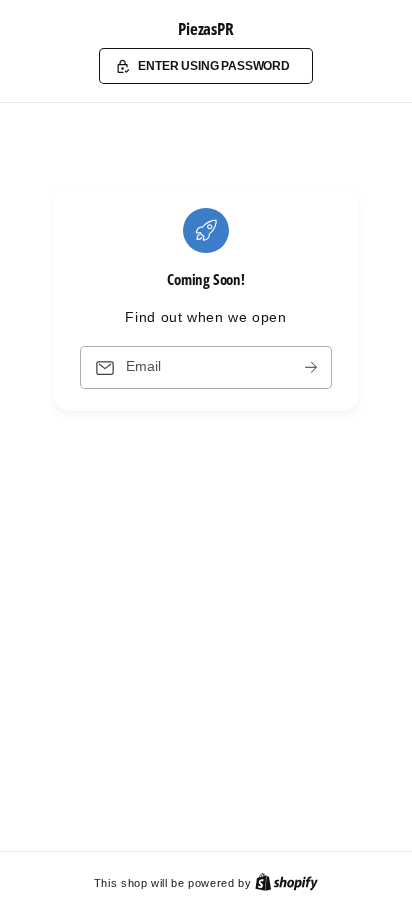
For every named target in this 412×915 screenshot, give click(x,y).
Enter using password (214, 65)
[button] (206, 66)
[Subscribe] (311, 367)
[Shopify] (286, 882)
